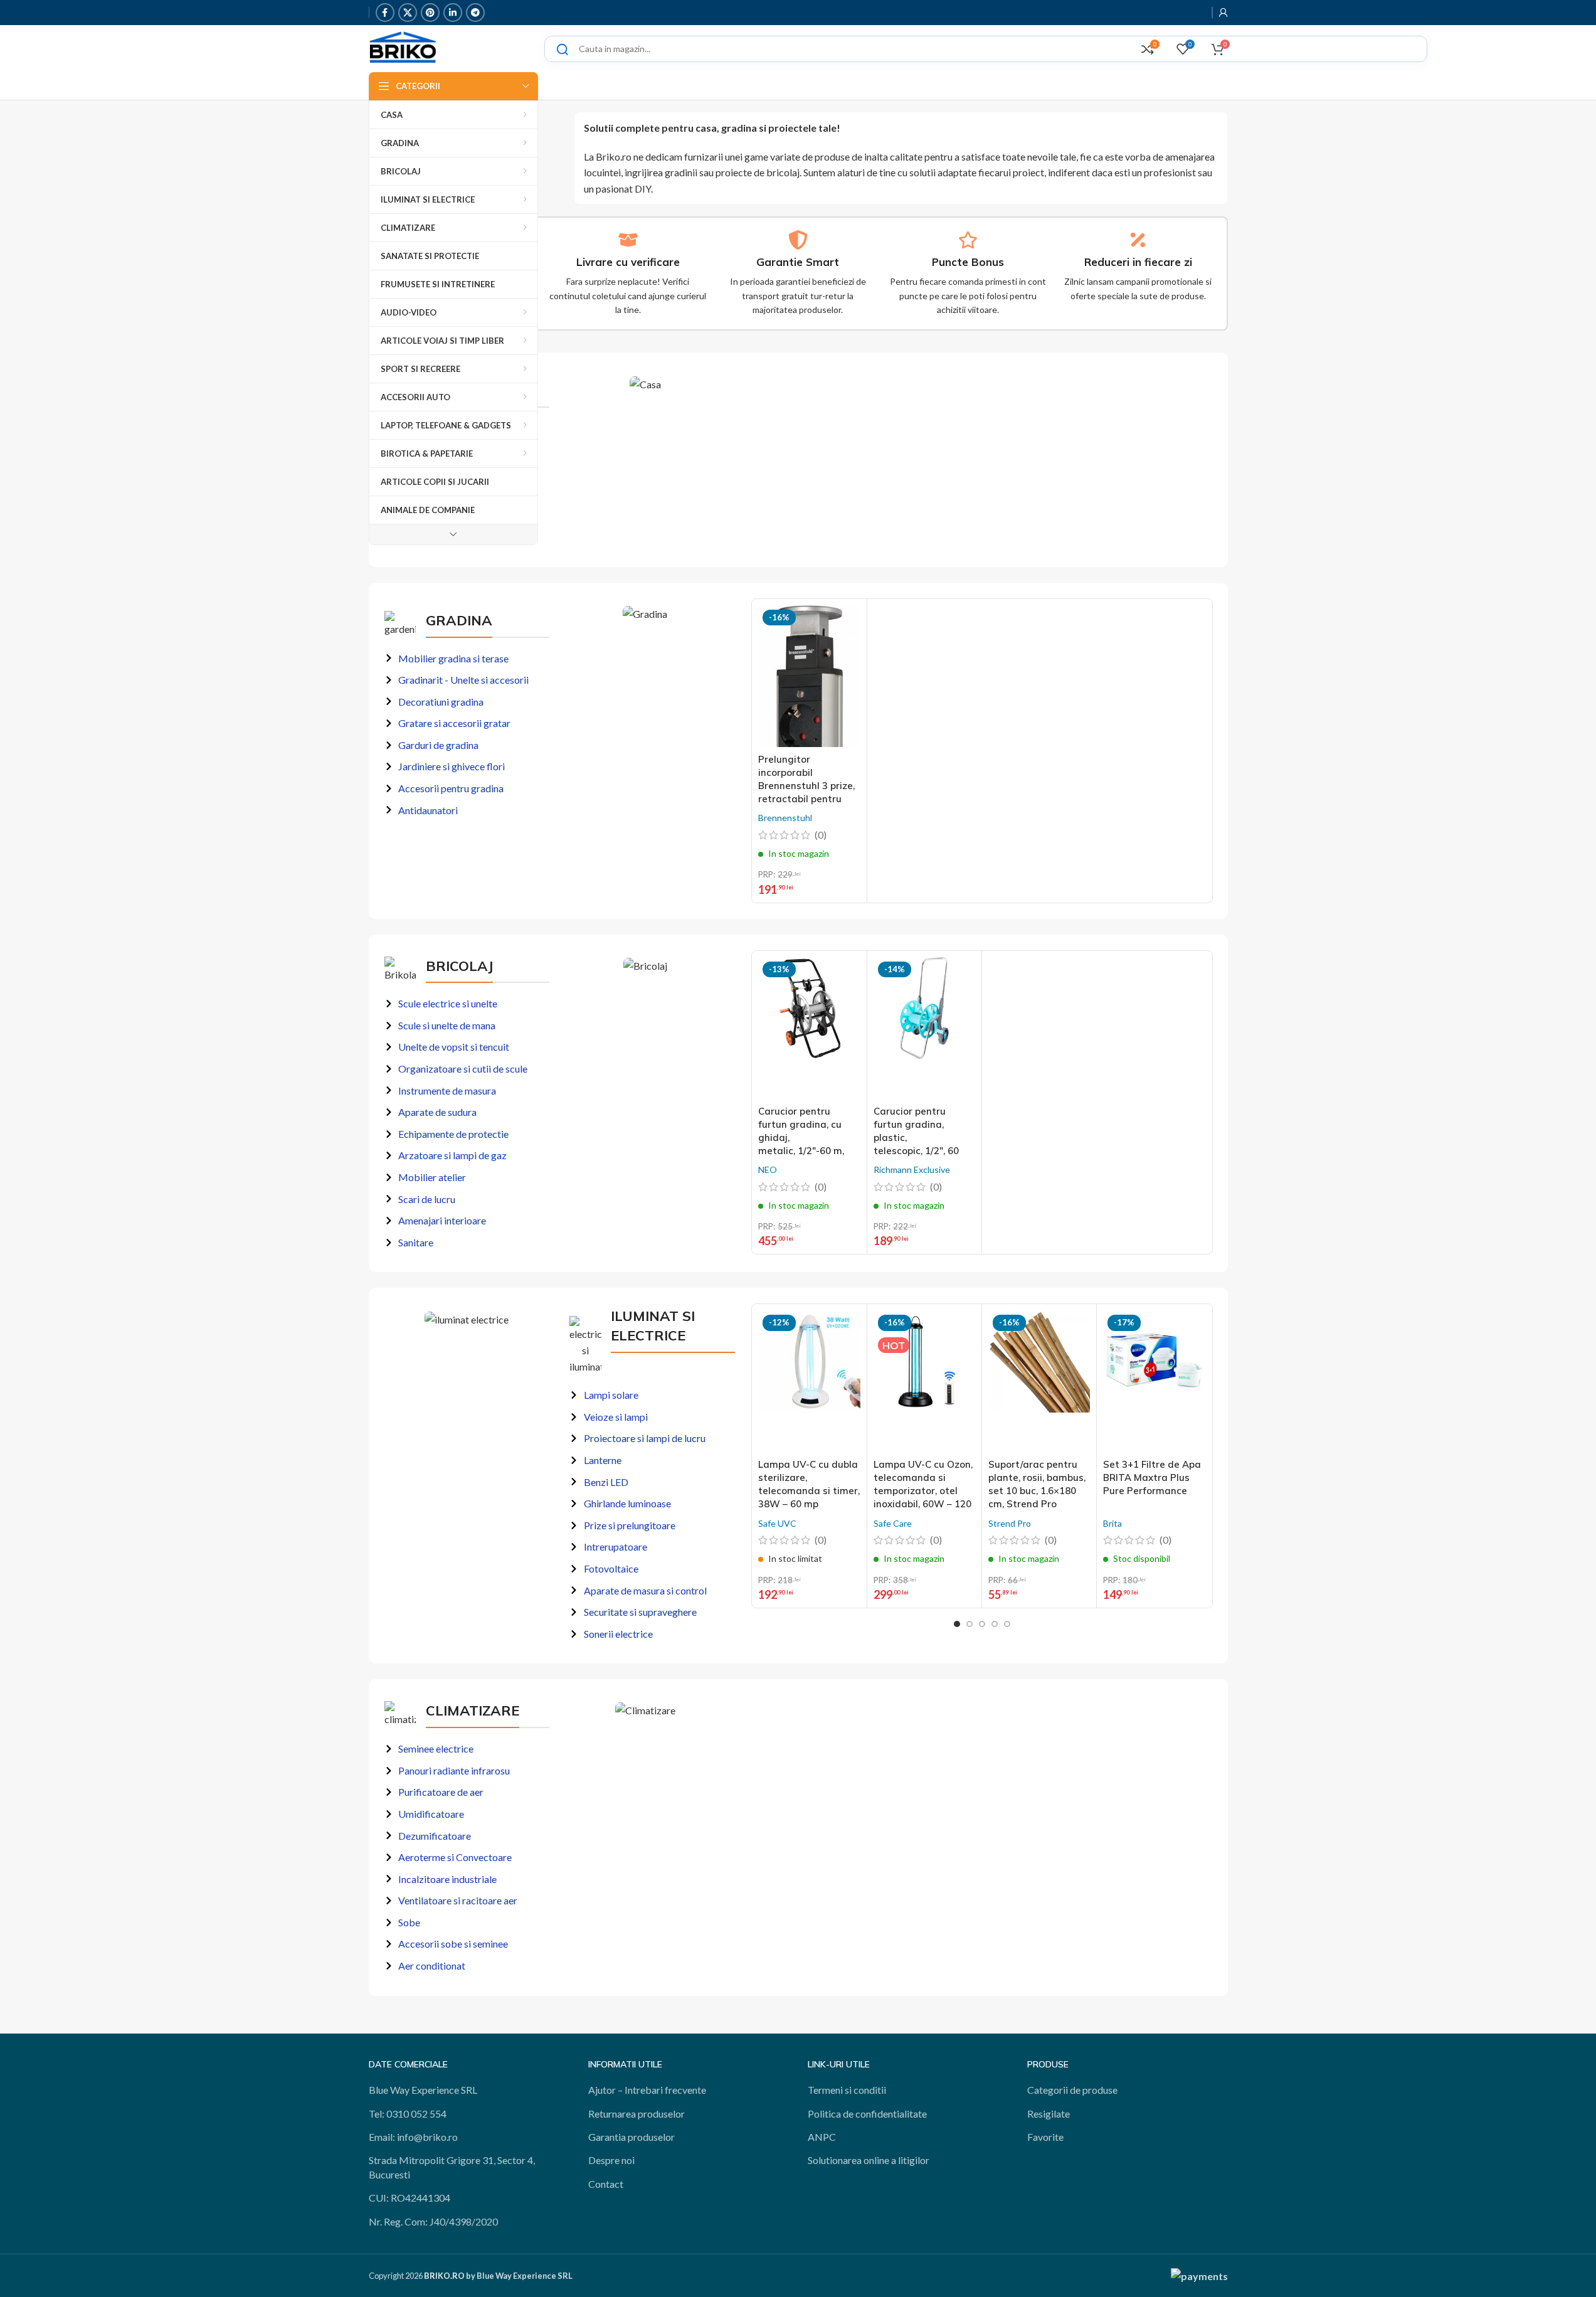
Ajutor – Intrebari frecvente (647, 2090)
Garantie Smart (798, 262)
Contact (606, 2184)
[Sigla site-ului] (403, 47)
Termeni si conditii (847, 2090)
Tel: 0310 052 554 (408, 2114)
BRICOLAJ (459, 966)
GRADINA (459, 620)
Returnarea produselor (637, 2114)
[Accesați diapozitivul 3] (982, 1624)
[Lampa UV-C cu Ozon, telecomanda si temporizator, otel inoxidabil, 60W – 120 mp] (924, 1381)
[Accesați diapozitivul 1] (957, 1624)
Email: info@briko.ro (413, 2137)
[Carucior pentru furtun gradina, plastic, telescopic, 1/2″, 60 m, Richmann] (924, 1028)
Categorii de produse (1072, 2090)
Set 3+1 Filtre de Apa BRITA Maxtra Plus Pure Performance (1152, 1477)
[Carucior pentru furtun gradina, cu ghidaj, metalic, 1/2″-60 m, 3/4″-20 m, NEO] (809, 1028)
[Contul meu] (1223, 13)
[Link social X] (408, 13)
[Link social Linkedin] (453, 13)
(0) (821, 835)
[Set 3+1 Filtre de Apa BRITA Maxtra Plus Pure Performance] (1154, 1381)
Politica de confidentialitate (867, 2114)
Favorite (1045, 2137)
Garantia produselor (632, 2137)
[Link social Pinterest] (430, 13)
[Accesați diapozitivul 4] (995, 1624)
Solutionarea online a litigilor (869, 2160)
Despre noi (611, 2160)
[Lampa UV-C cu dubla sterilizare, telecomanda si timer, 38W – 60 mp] (809, 1381)
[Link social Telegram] (475, 13)
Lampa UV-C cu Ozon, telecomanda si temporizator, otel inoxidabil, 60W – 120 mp (923, 1491)
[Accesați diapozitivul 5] (1007, 1624)
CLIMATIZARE (473, 1711)
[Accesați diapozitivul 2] (970, 1624)
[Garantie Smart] (798, 240)
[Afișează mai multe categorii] (453, 534)
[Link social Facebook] (385, 13)
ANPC (822, 2137)
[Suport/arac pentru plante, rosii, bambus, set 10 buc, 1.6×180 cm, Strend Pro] (1039, 1381)
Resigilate (1049, 2114)
